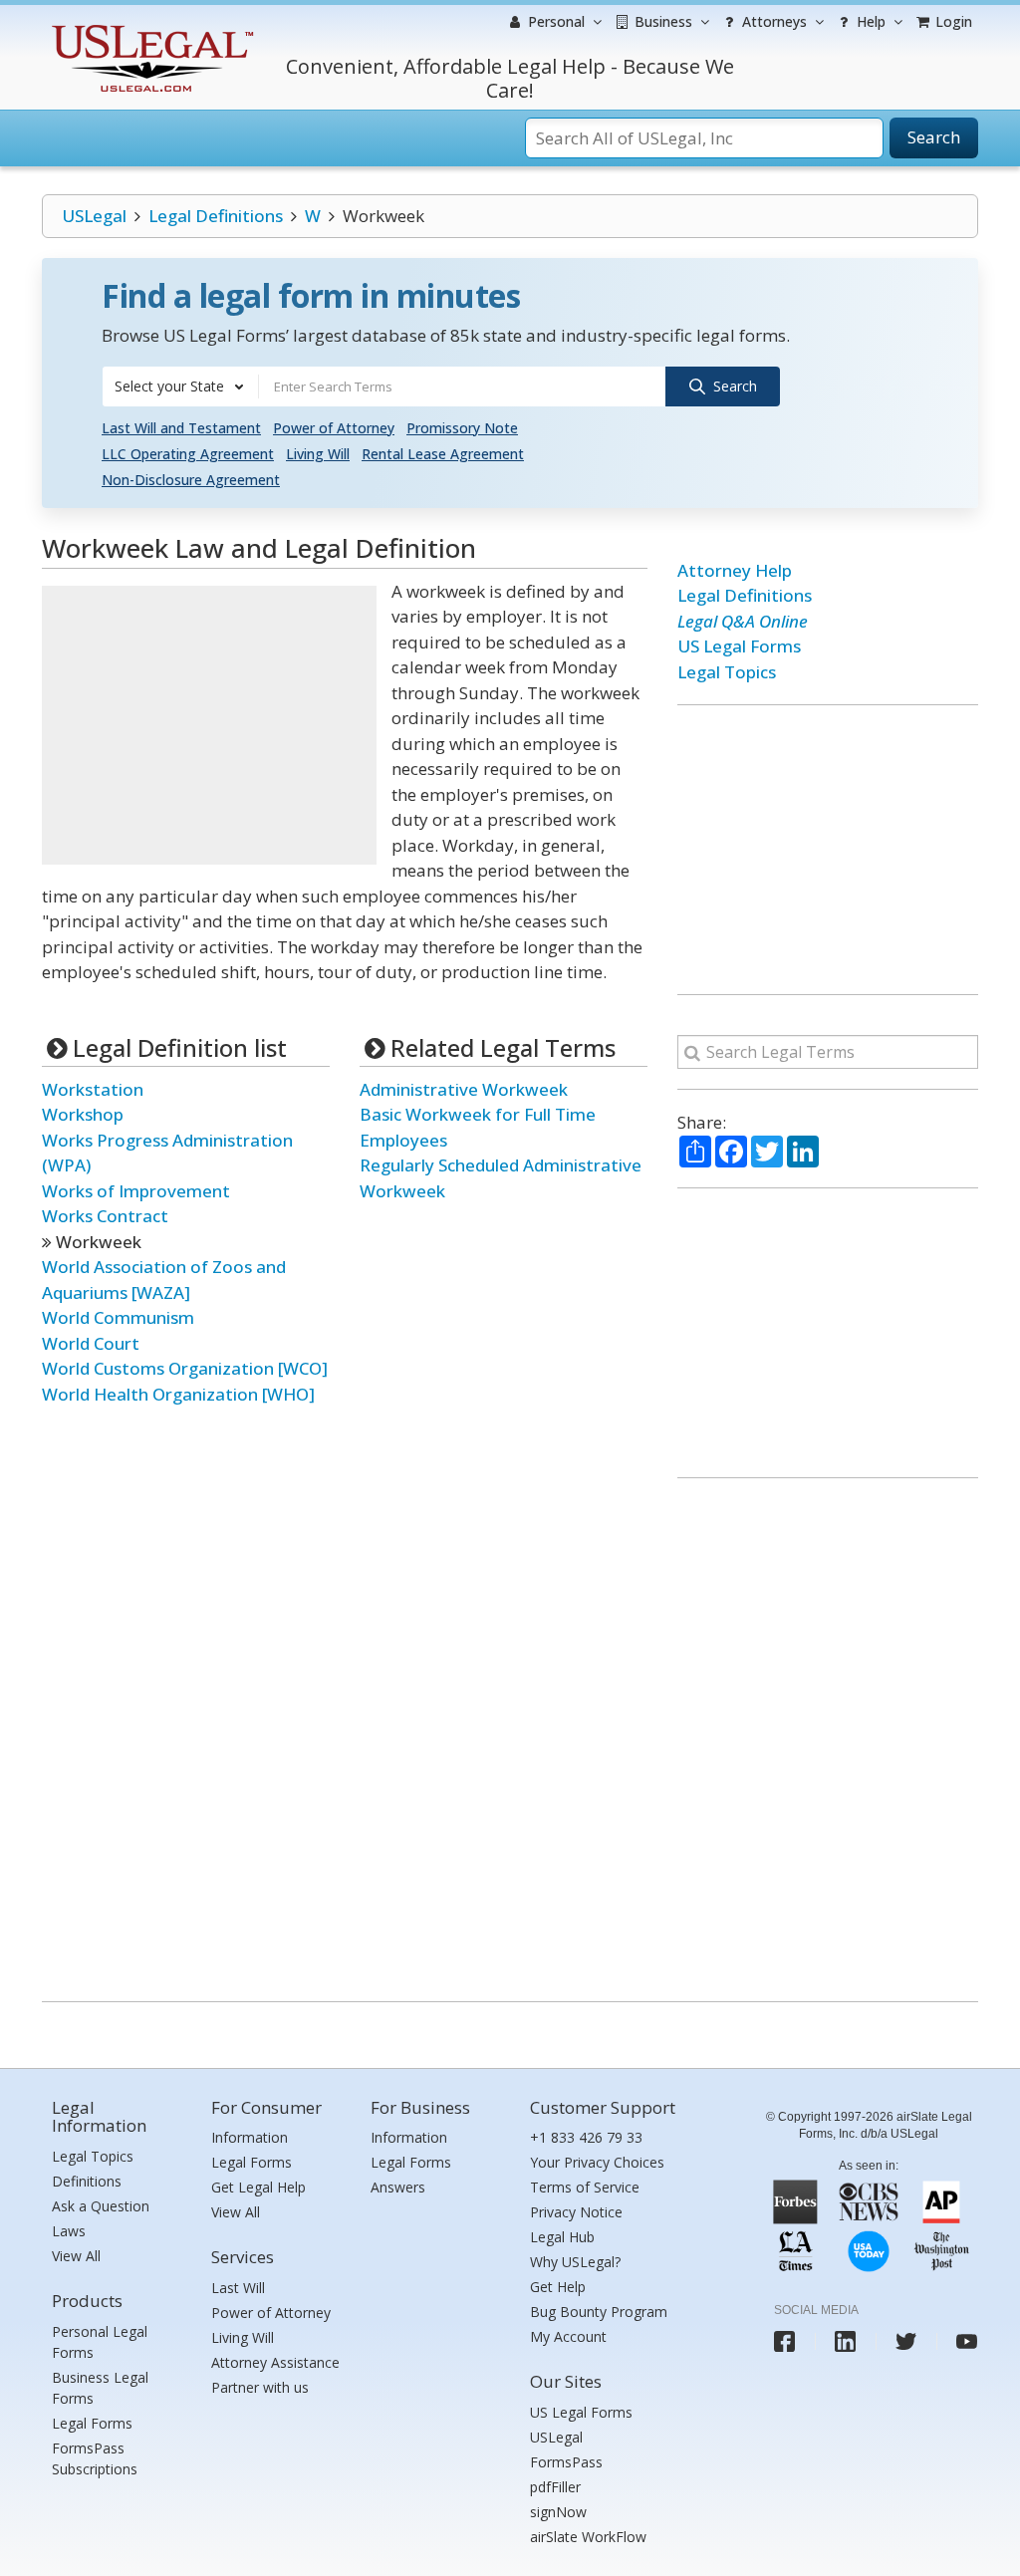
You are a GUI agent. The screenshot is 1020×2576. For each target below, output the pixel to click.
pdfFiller (555, 2487)
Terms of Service (585, 2187)
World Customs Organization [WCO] (185, 1368)
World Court (91, 1343)
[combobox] (180, 386)
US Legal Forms (739, 646)
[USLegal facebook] (784, 2341)
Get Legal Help (258, 2187)
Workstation (93, 1089)
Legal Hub (562, 2237)
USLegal (94, 216)
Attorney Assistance (275, 2362)
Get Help (558, 2287)
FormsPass (566, 2462)
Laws (69, 2231)
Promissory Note (462, 428)
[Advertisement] (209, 725)
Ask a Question (101, 2206)
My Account (568, 2336)
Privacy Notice (576, 2212)
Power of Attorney (334, 428)
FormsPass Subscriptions (95, 2458)
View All (76, 2256)
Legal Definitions (216, 216)
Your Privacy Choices (597, 2162)
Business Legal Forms (100, 2388)
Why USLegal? (575, 2262)
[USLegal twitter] (906, 2341)
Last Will (238, 2288)
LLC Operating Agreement (188, 454)
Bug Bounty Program (599, 2312)
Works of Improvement (136, 1191)
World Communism (118, 1317)
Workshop (83, 1114)
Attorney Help (735, 570)
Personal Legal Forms (100, 2342)
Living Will (318, 454)
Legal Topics (727, 672)
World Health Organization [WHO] (178, 1394)
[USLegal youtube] (967, 2341)
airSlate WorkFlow (588, 2537)
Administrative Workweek (464, 1089)
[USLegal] (150, 27)
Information (250, 2137)
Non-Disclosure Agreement (191, 480)
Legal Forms (92, 2423)
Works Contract (105, 1216)
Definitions (87, 2181)
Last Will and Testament (181, 428)
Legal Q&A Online (743, 621)
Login (952, 21)
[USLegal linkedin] (845, 2341)
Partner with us (260, 2387)
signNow (558, 2512)
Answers (398, 2187)
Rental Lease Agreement (443, 454)
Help (869, 21)
